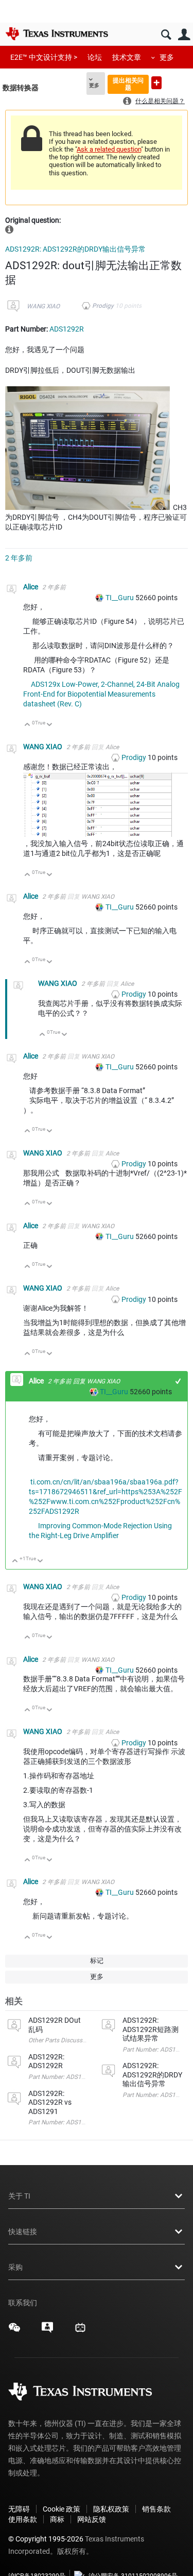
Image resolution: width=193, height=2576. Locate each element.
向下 (50, 725)
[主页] (57, 34)
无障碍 (19, 2509)
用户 (184, 35)
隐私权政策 (111, 2509)
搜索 (166, 35)
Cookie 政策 (62, 2509)
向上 (28, 725)
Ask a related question (109, 149)
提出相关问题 (128, 84)
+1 (178, 1381)
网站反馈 (92, 2519)
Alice (31, 587)
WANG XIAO (43, 306)
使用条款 (23, 2519)
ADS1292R (67, 329)
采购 (15, 2267)
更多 (167, 57)
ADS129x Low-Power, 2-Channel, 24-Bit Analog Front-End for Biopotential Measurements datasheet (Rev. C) (101, 694)
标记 (97, 1961)
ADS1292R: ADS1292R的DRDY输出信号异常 (75, 249)
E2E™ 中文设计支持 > (44, 57)
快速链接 (23, 2232)
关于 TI (19, 2196)
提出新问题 (156, 83)
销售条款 (156, 2509)
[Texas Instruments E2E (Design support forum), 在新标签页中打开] (47, 2331)
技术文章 (127, 57)
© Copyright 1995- (46, 2539)
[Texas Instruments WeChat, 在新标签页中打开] (14, 2331)
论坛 (95, 57)
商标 (57, 2519)
